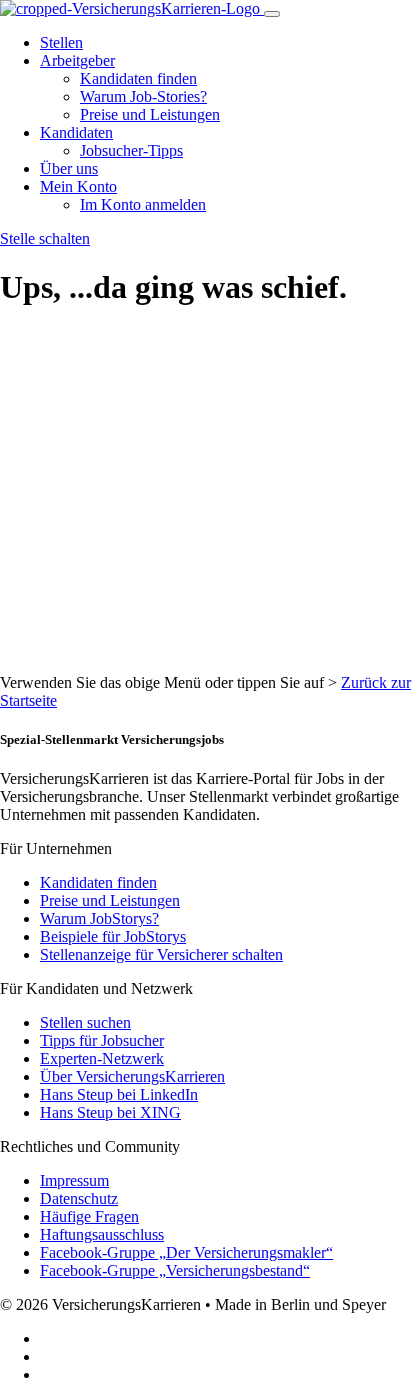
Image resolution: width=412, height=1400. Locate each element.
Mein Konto (78, 186)
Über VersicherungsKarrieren (132, 1076)
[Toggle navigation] (272, 14)
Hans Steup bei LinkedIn (119, 1094)
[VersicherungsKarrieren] (132, 8)
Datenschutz (79, 1198)
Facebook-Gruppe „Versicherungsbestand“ (175, 1270)
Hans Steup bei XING (110, 1112)
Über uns (69, 168)
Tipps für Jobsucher (102, 1040)
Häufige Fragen (89, 1216)
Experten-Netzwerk (102, 1058)
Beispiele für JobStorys (113, 936)
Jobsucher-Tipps (131, 150)
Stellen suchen (85, 1022)
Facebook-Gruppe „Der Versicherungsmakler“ (186, 1252)
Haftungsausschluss (102, 1234)
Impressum (74, 1180)
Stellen (61, 42)
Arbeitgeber (77, 60)
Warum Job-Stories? (143, 96)
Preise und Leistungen (150, 114)
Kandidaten (76, 132)
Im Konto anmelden (143, 204)
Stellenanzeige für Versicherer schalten (161, 954)
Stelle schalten (45, 238)
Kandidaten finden (138, 78)
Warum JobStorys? (99, 918)
